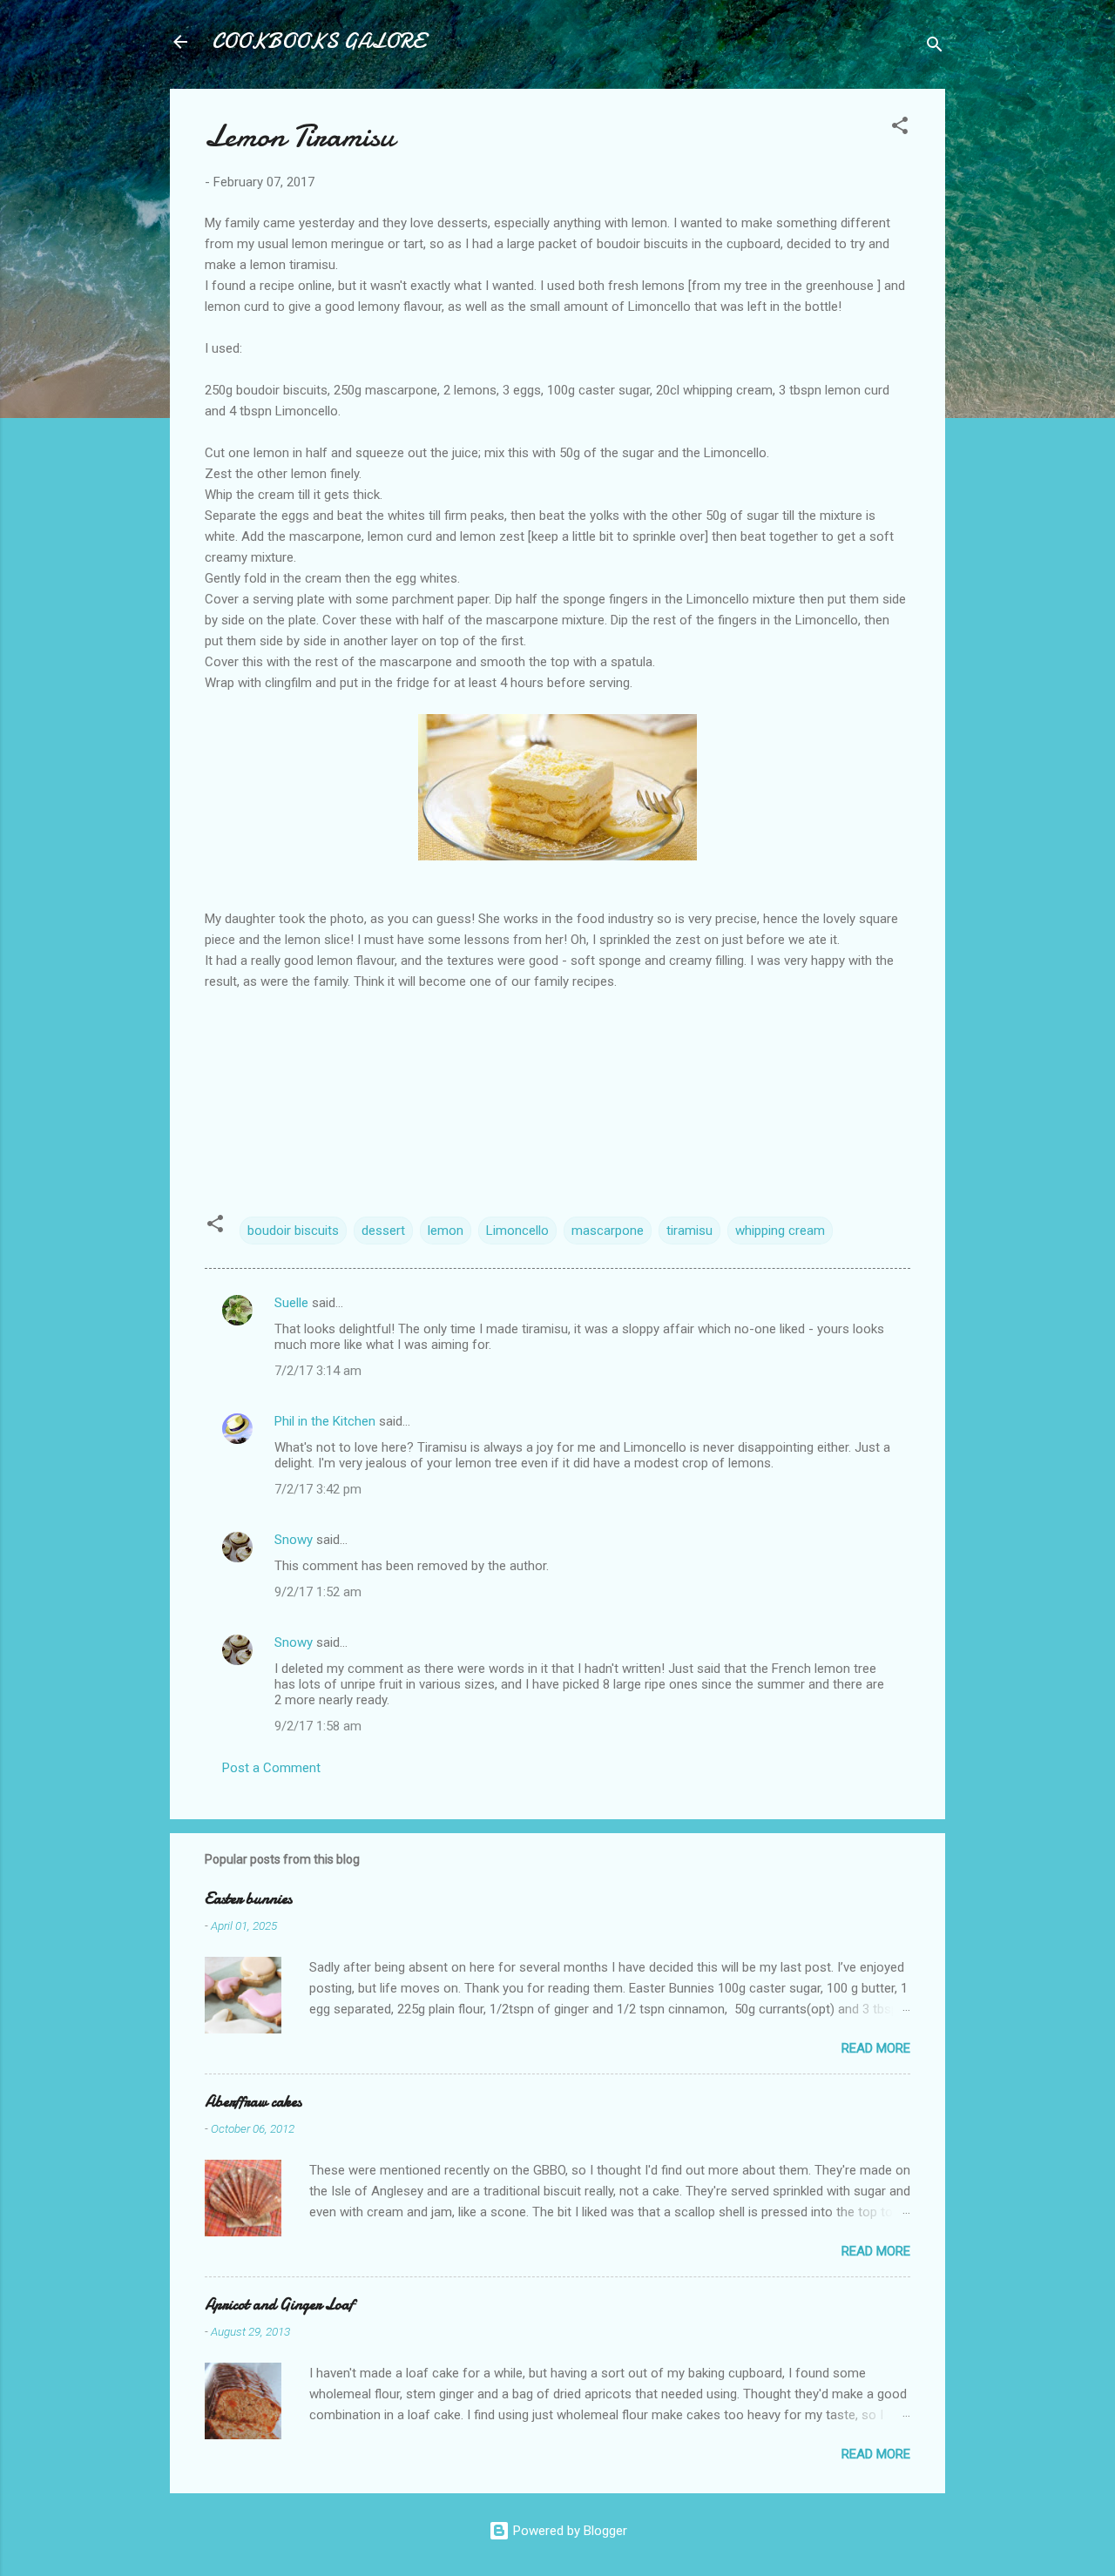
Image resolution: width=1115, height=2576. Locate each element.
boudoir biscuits (293, 1231)
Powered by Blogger (568, 2531)
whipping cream (780, 1231)
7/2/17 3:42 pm (318, 1489)
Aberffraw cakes (253, 2102)
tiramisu (689, 1231)
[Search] (935, 47)
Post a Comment (271, 1768)
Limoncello (517, 1231)
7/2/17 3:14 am (318, 1371)
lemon (446, 1231)
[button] (900, 128)
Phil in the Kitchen (325, 1421)
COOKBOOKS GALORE (318, 41)
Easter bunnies (248, 1899)
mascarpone (608, 1231)
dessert (383, 1231)
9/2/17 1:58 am (318, 1726)
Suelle (291, 1303)
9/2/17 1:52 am (318, 1592)
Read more (876, 2048)
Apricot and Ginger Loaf (279, 2305)
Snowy (294, 1540)
